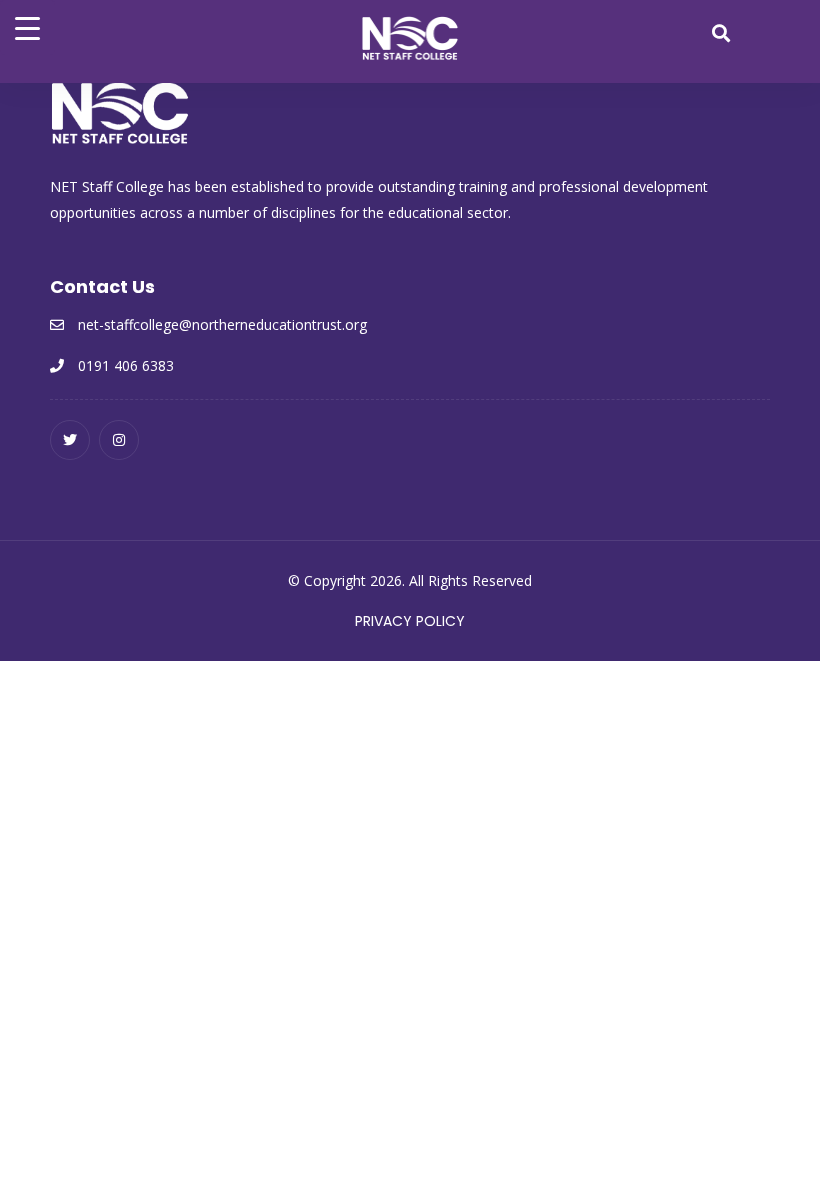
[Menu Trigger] (27, 27)
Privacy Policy (410, 621)
